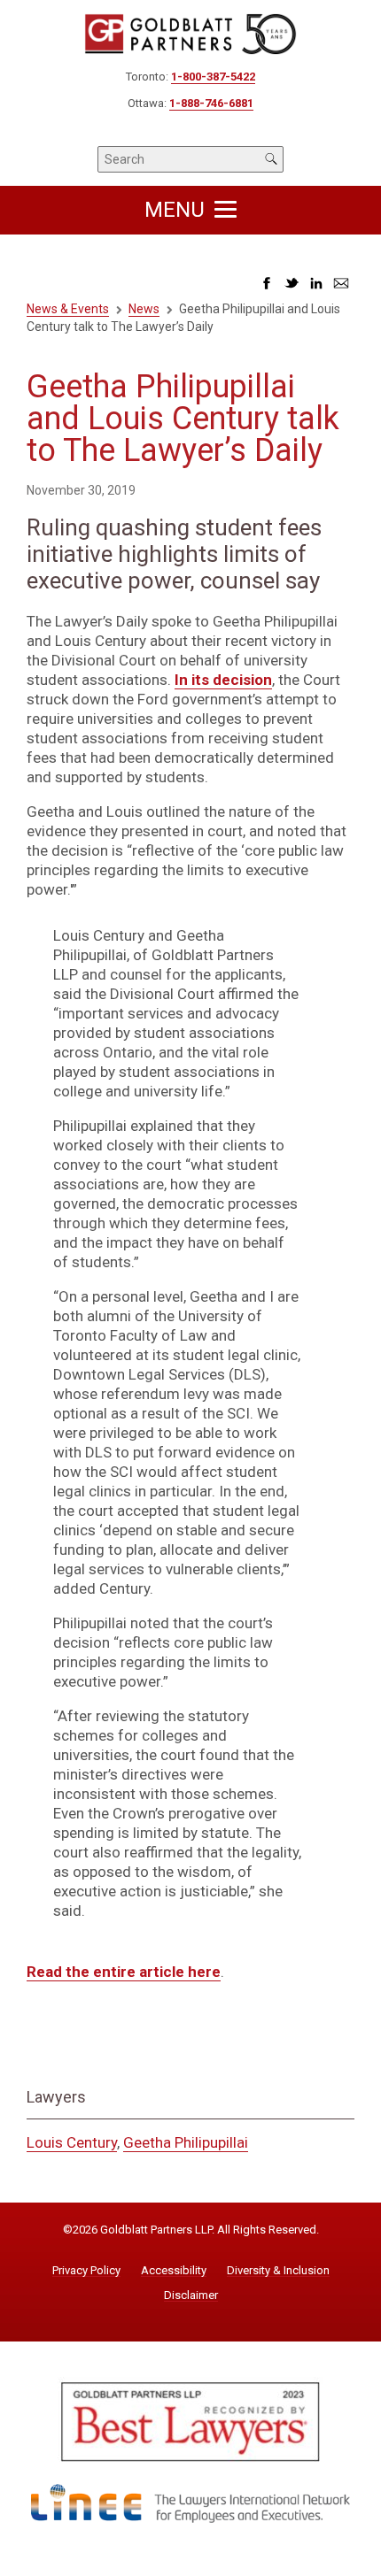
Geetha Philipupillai (186, 2142)
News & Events (68, 309)
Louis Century (72, 2142)
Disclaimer (191, 2295)
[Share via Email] (341, 288)
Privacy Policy (86, 2271)
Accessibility (174, 2271)
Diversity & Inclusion (278, 2271)
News (144, 309)
